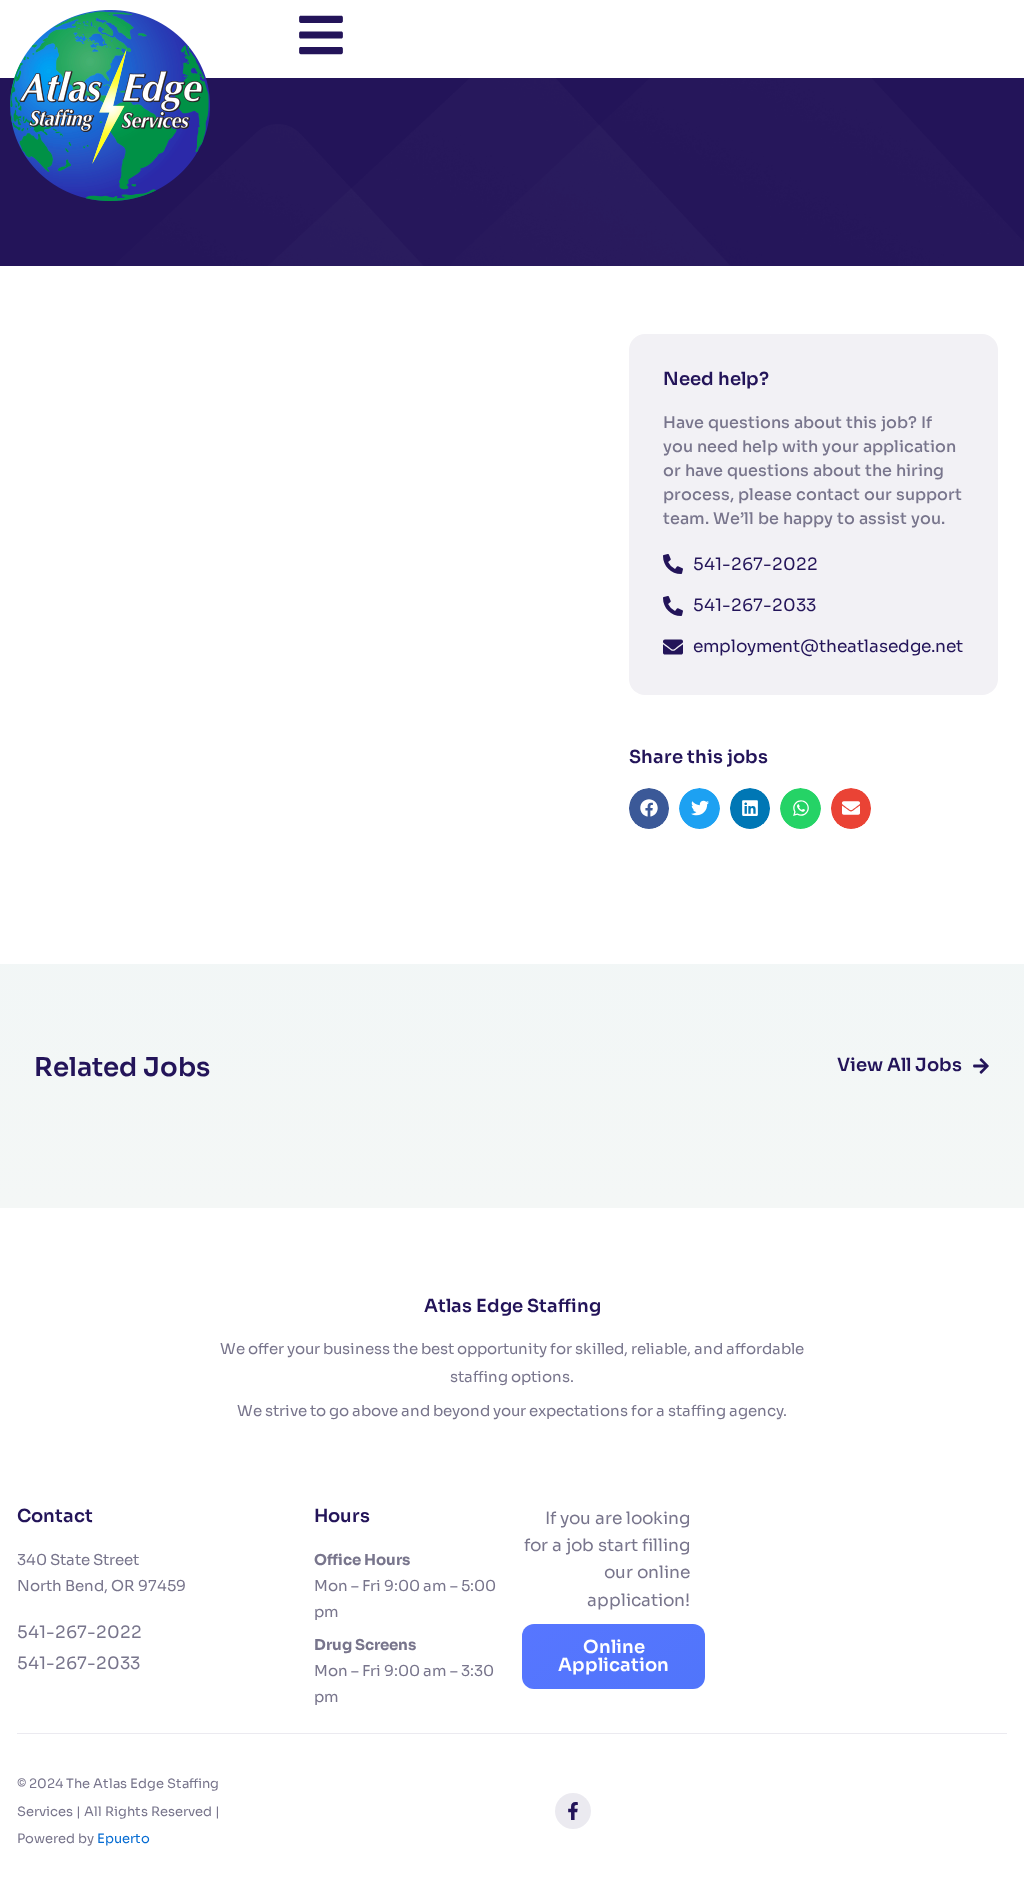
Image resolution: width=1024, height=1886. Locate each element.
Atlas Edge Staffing (512, 1306)
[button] (649, 808)
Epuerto (123, 1838)
